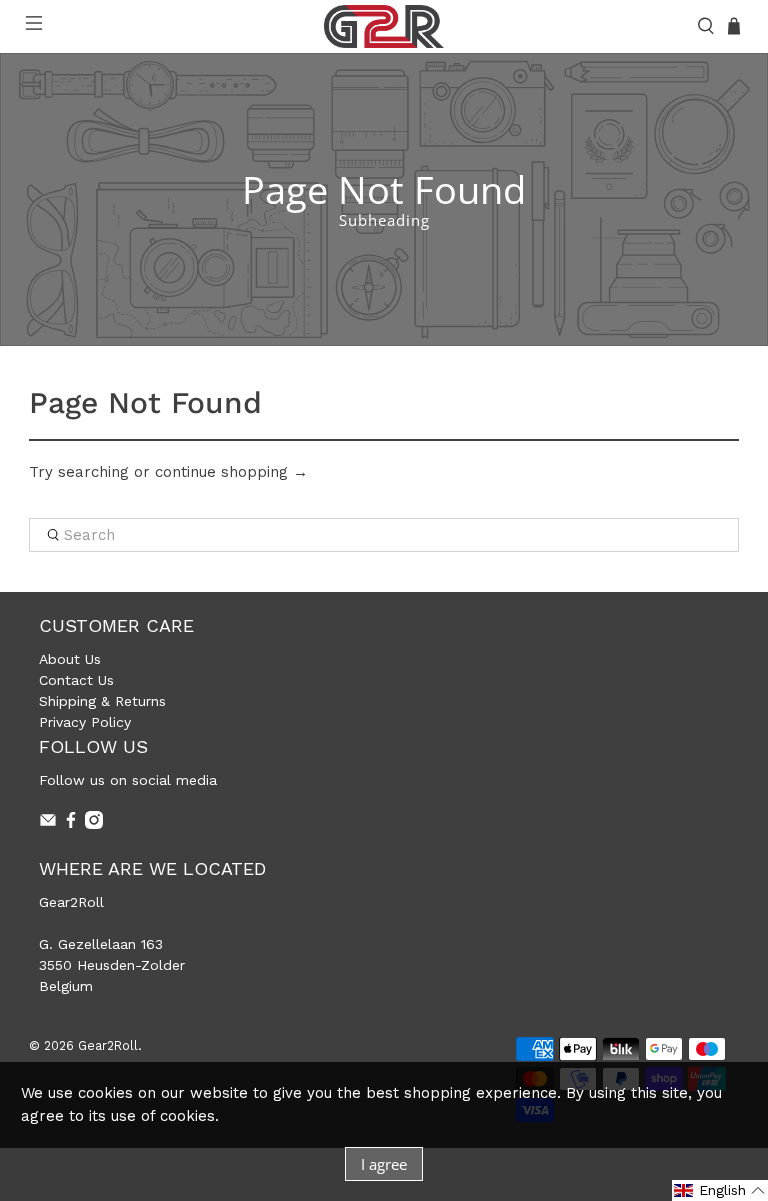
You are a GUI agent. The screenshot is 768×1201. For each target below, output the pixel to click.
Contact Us (76, 680)
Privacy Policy (85, 722)
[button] (720, 1190)
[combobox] (384, 535)
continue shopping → (231, 472)
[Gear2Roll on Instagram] (94, 824)
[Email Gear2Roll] (48, 824)
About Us (70, 659)
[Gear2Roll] (384, 26)
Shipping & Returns (102, 701)
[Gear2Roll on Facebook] (71, 824)
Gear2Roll (108, 1045)
